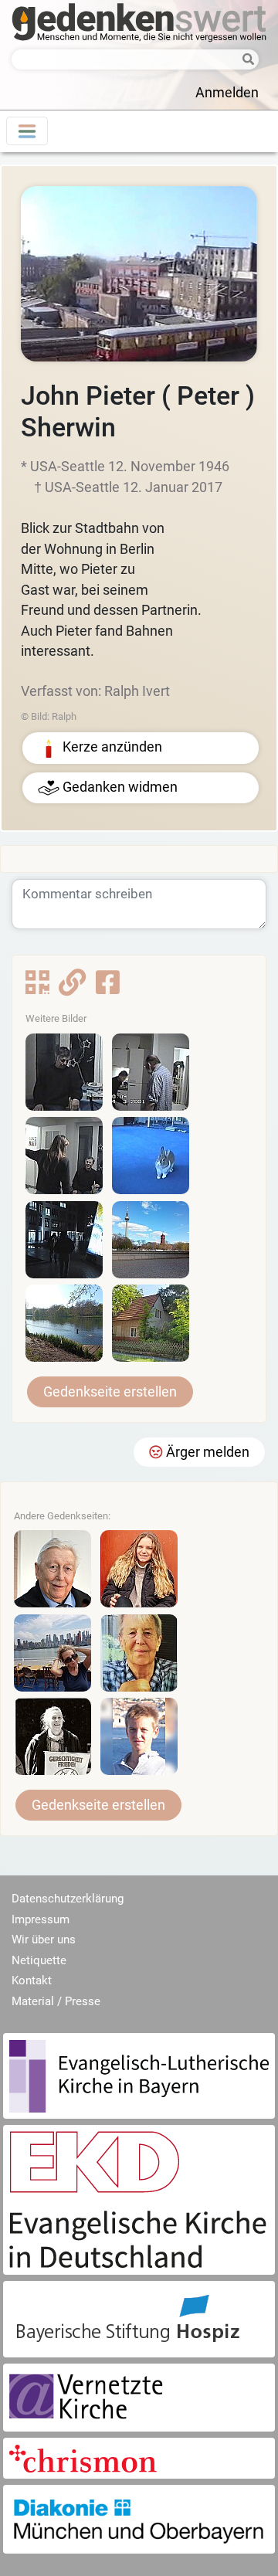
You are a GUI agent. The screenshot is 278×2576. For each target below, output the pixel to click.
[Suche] (247, 61)
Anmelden (227, 93)
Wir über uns (44, 1940)
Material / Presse (56, 2001)
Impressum (41, 1919)
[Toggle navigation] (27, 131)
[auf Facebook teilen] (108, 988)
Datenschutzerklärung (68, 1899)
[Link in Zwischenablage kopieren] (72, 988)
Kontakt (32, 1980)
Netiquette (39, 1960)
